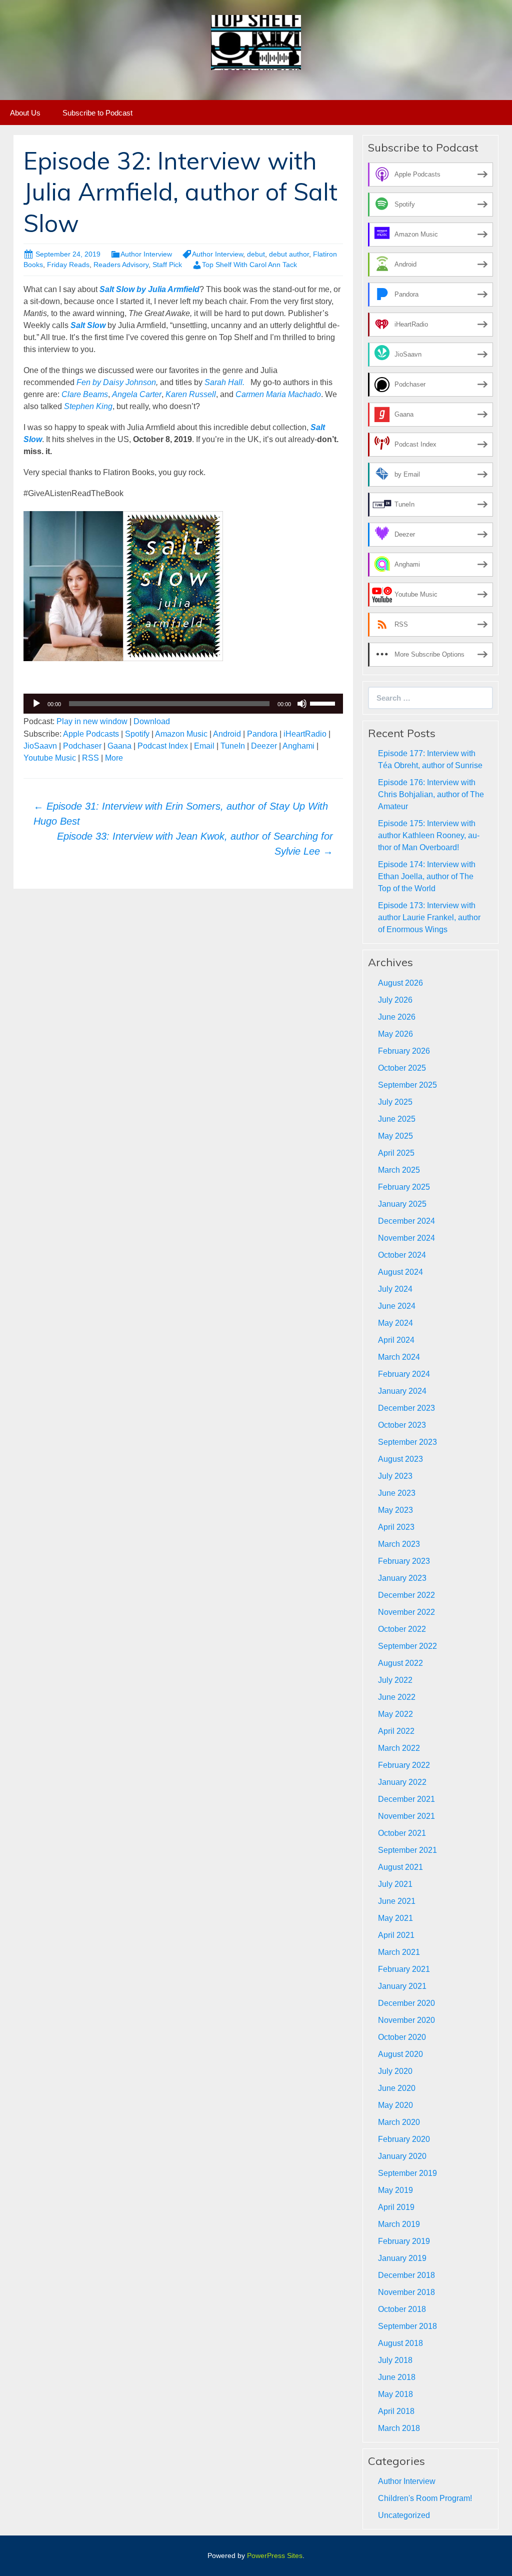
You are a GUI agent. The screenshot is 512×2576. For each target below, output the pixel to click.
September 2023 (407, 1442)
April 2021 (396, 1935)
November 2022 (406, 1612)
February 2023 (404, 1561)
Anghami (298, 746)
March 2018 (399, 2428)
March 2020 (399, 2122)
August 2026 (400, 983)
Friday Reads (68, 265)
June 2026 (397, 1017)
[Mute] (302, 704)
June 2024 (397, 1306)
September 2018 (407, 2326)
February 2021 (404, 1969)
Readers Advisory (121, 265)
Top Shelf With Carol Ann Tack (249, 265)
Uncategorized (404, 2515)
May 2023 (395, 1510)
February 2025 (404, 1187)
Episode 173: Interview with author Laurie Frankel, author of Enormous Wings (429, 917)
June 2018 (397, 2377)
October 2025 (402, 1068)
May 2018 (395, 2394)
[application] (183, 704)
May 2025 (395, 1136)
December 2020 (406, 2003)
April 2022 (396, 1731)
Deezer (264, 746)
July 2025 (395, 1102)
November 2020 (406, 2020)
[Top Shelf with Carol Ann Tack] (256, 42)
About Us (25, 113)
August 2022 (400, 1663)
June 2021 (397, 1901)
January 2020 (402, 2156)
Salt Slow (88, 325)
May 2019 (395, 2190)
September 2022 (407, 1646)
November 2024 (406, 1238)
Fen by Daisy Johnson (116, 382)
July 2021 (395, 1884)
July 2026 (395, 1000)
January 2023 (402, 1578)
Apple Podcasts (91, 734)
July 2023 (395, 1476)
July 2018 (395, 2360)
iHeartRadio (305, 734)
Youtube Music (50, 758)
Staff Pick (167, 265)
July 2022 (395, 1680)
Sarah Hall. (224, 382)
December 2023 (406, 1408)
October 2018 (402, 2309)
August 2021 (400, 1867)
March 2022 (399, 1748)
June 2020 (397, 2088)
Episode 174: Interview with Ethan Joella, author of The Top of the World (427, 876)
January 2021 (402, 1986)
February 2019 (404, 2241)
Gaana (119, 746)
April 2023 (396, 1527)
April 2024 (396, 1340)
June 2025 (397, 1119)
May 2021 (395, 1918)
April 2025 (396, 1153)
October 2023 (402, 1425)
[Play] (36, 704)
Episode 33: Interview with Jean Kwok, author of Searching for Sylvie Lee (195, 844)
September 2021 (407, 1850)
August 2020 (400, 2054)
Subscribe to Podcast (97, 113)
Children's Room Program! (425, 2498)
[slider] (324, 703)
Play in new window (92, 721)
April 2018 (396, 2411)
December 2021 (406, 1799)
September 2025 (407, 1085)
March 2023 (399, 1544)
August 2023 (400, 1459)
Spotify (137, 734)
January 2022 (402, 1782)
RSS (90, 758)
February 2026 (404, 1051)
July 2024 (395, 1289)
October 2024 (402, 1255)
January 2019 (402, 2258)
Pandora (262, 734)
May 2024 (395, 1323)
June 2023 (397, 1493)
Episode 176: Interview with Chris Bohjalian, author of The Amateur (431, 794)
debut (256, 254)
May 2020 (395, 2105)
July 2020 (395, 2071)
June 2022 (397, 1697)
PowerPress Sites (275, 2555)
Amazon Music (181, 734)
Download (152, 721)
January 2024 (402, 1391)
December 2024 (406, 1221)
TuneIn (233, 746)
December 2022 (406, 1595)
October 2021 (402, 1833)
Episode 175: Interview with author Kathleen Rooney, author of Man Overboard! (429, 835)
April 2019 (396, 2207)
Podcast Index (163, 746)
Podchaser (82, 746)
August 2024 (400, 1272)
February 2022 (404, 1765)
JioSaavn (40, 746)
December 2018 (406, 2275)
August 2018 (400, 2343)
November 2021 (406, 1816)
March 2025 (399, 1170)
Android (227, 734)
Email (204, 746)
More (114, 758)
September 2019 (407, 2173)
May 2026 (395, 1034)
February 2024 (404, 1374)
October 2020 (402, 2037)
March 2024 (399, 1357)
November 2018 (406, 2292)
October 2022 (402, 1629)
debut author (289, 254)
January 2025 (402, 1204)
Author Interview (146, 254)
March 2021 (399, 1952)
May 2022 (395, 1714)
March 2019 (399, 2224)
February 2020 (404, 2139)
